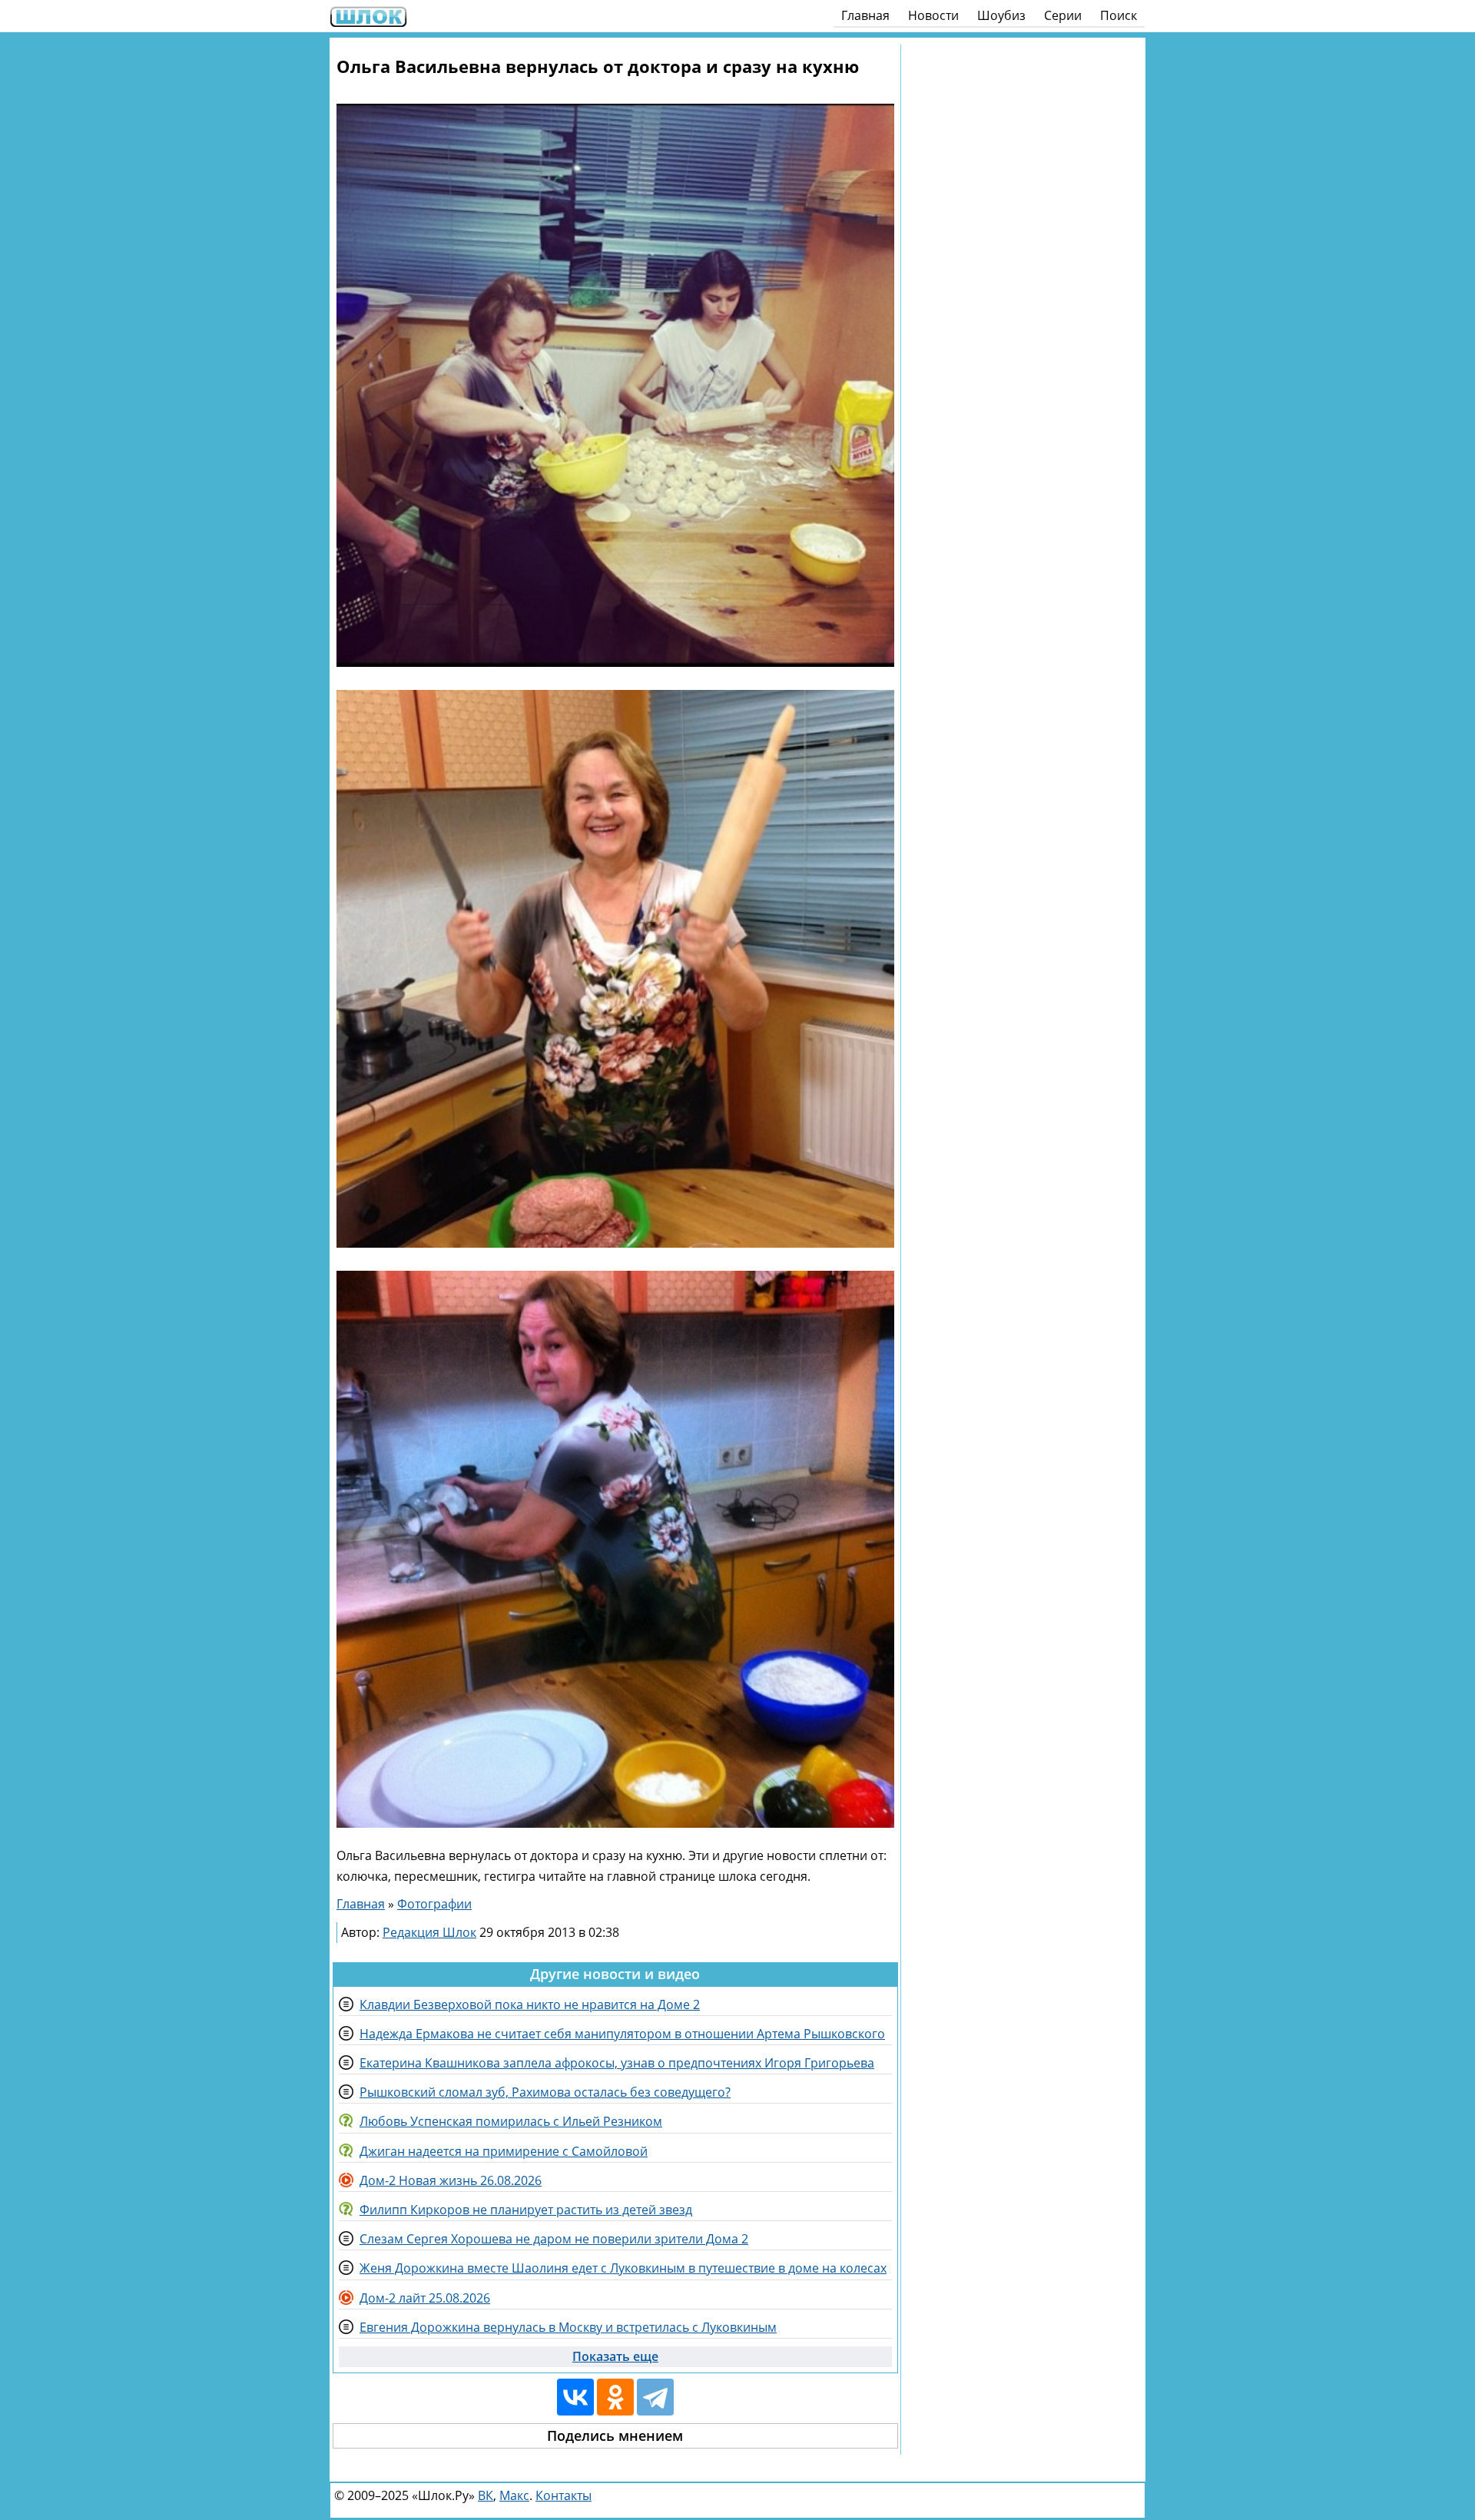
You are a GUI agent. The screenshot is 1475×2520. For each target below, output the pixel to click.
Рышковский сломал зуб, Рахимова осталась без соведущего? (545, 2092)
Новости (933, 15)
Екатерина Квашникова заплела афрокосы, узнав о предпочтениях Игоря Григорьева (617, 2063)
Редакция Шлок (429, 1932)
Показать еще (615, 2356)
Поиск (1119, 15)
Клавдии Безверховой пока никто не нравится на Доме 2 (530, 2004)
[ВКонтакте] (575, 2397)
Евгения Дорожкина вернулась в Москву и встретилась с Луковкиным (568, 2327)
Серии (1063, 15)
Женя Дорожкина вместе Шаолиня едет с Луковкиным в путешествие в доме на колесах (623, 2268)
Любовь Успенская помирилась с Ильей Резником (511, 2121)
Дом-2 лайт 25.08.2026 (425, 2298)
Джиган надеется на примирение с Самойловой (504, 2151)
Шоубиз (1001, 15)
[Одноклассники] (615, 2397)
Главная (865, 15)
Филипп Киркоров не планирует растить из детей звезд (526, 2210)
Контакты (563, 2495)
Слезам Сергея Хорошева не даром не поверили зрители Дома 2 (554, 2239)
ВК (486, 2495)
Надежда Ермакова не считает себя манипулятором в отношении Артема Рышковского (622, 2034)
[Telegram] (655, 2397)
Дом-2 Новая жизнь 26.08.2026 (451, 2180)
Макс (514, 2495)
